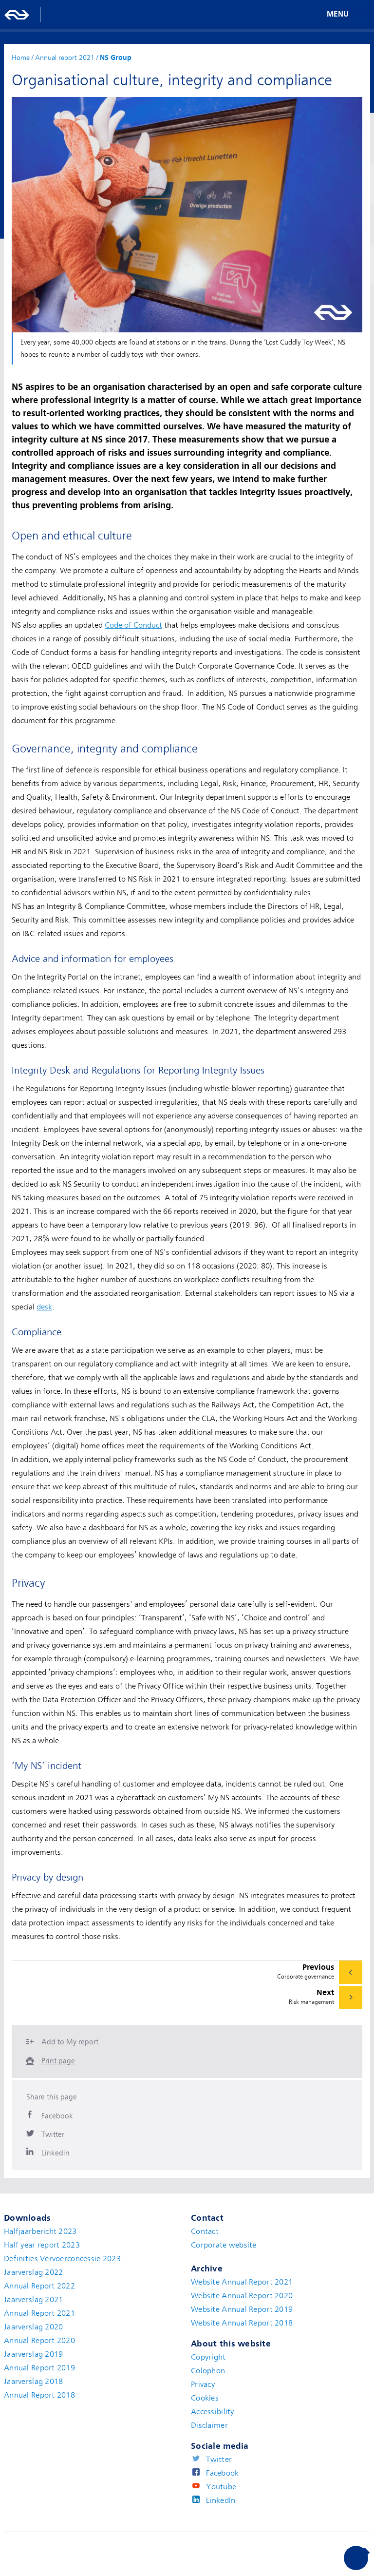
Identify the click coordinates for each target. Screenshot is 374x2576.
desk (44, 1307)
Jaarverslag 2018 (33, 2382)
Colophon (208, 2371)
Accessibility (213, 2412)
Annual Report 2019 (39, 2368)
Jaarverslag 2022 (33, 2272)
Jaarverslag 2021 (33, 2300)
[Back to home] (17, 15)
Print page (58, 2061)
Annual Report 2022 (39, 2286)
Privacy (203, 2384)
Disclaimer (209, 2425)
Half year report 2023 (42, 2245)
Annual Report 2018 (39, 2395)
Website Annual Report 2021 (242, 2282)
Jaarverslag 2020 (33, 2327)
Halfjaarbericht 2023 (40, 2231)
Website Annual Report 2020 (242, 2296)
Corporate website (224, 2245)
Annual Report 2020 (39, 2341)
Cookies (205, 2398)
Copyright (208, 2357)
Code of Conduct (133, 625)
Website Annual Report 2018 (242, 2323)
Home (21, 58)
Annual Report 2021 (39, 2313)
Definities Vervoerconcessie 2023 (62, 2259)
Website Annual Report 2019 (242, 2309)
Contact (205, 2231)
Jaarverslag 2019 (33, 2354)
